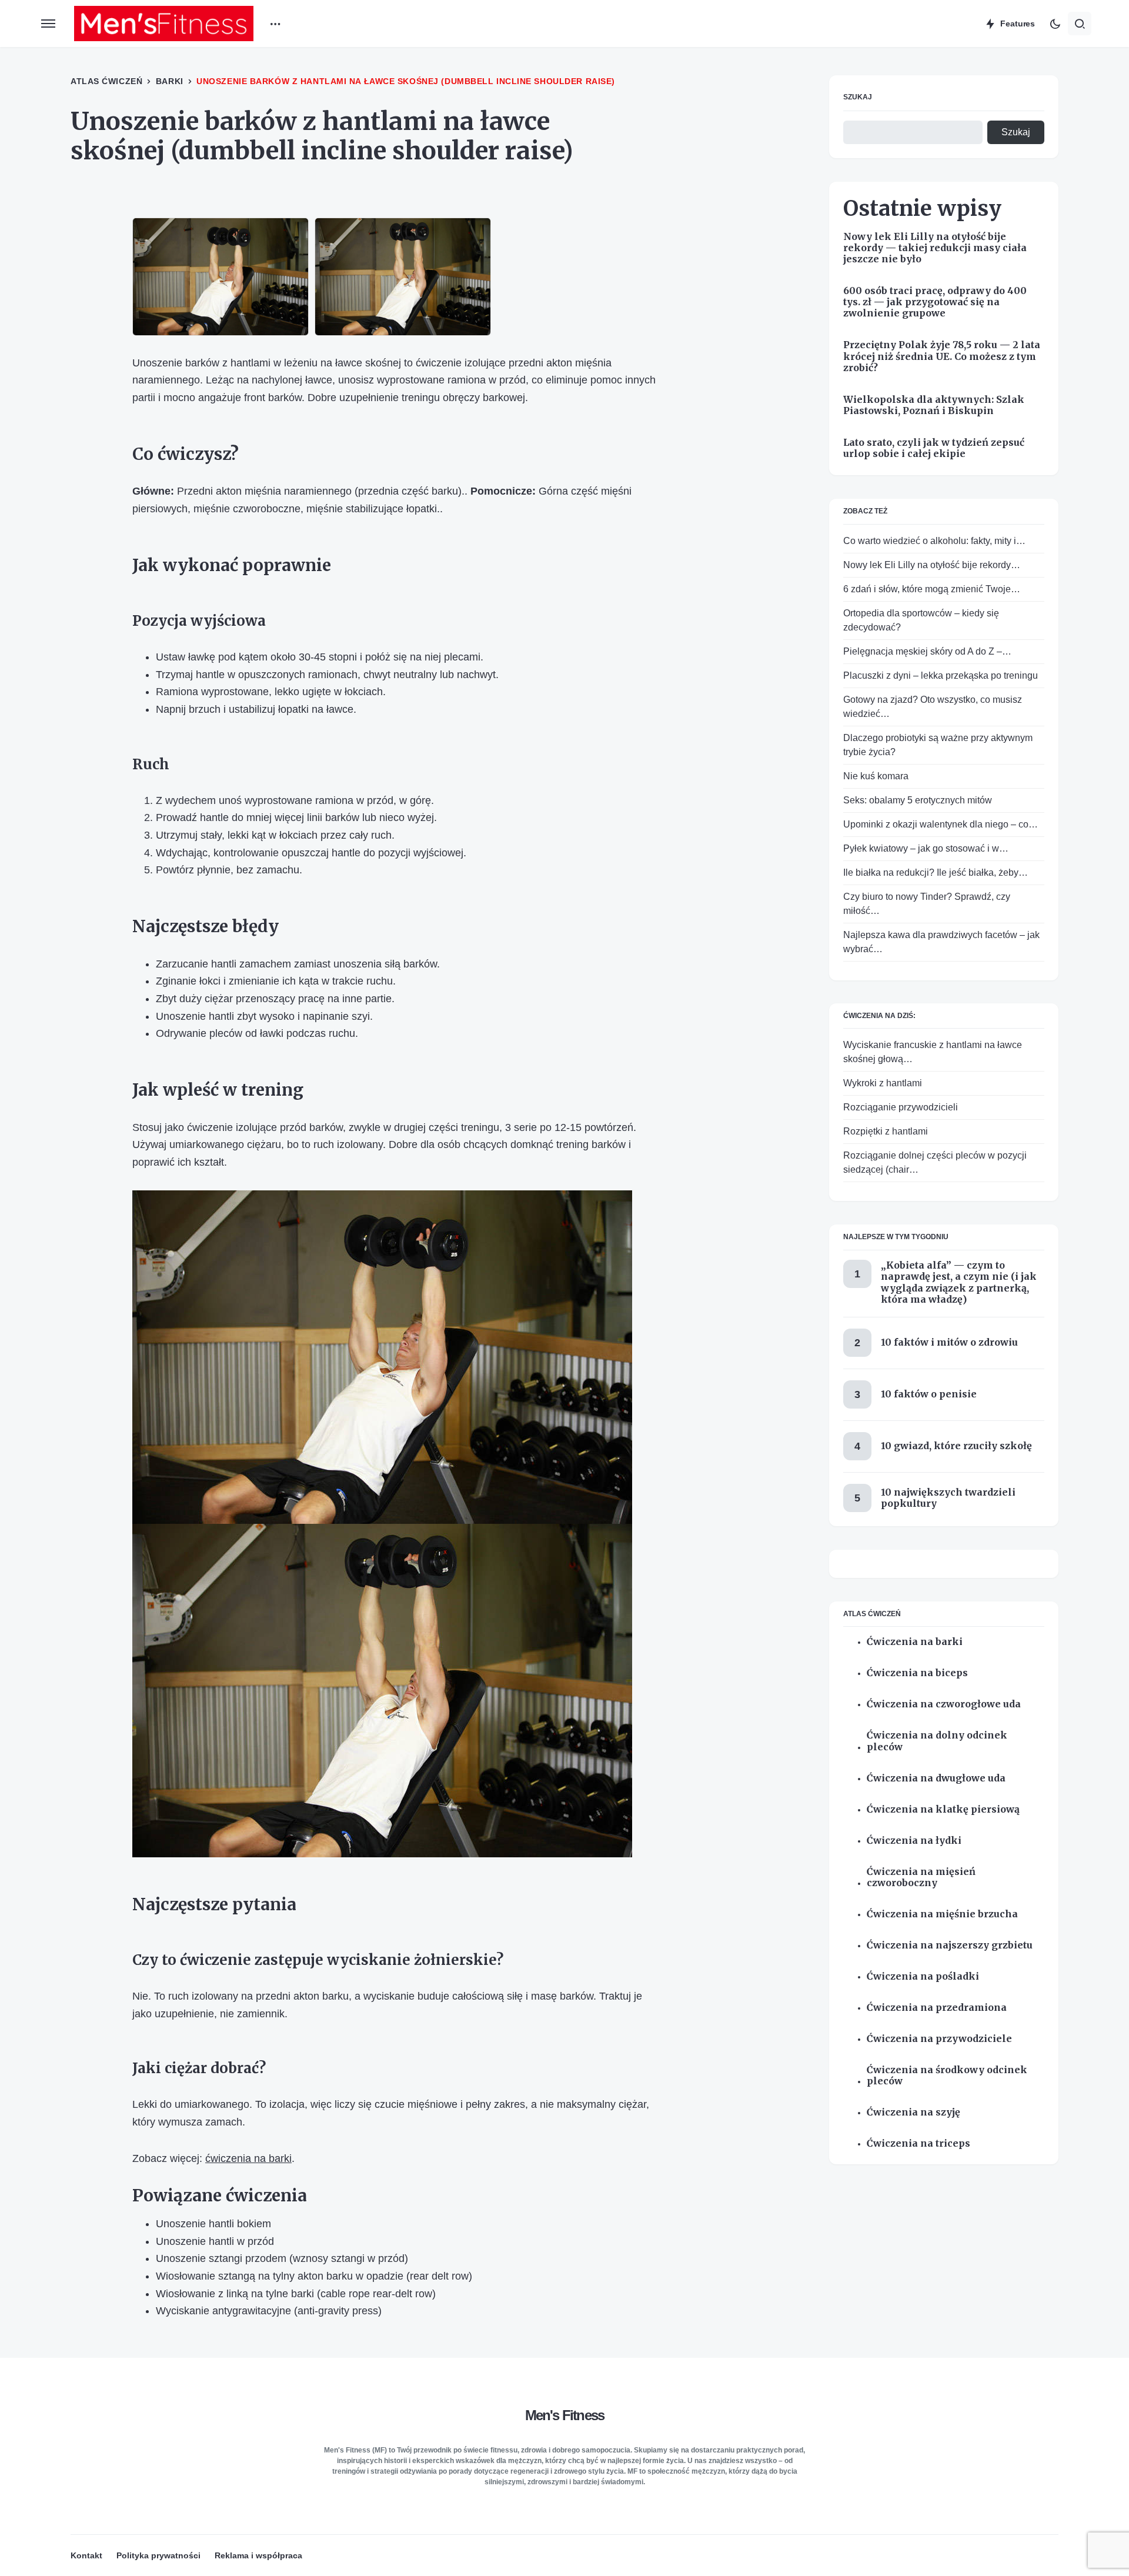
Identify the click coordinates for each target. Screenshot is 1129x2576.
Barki (170, 81)
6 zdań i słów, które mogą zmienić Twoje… (932, 588)
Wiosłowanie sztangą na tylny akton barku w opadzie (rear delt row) (314, 2276)
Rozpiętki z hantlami (886, 1131)
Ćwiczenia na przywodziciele (939, 2038)
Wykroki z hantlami (883, 1083)
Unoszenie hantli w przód (215, 2241)
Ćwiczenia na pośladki (923, 1976)
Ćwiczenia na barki (915, 1642)
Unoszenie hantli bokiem (213, 2224)
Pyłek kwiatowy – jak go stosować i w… (926, 848)
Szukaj (858, 97)
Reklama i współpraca (258, 2555)
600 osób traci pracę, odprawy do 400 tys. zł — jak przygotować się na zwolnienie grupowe (935, 302)
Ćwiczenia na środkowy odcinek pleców (947, 2075)
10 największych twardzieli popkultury (948, 1497)
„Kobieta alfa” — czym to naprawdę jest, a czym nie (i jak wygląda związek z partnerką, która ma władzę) (959, 1282)
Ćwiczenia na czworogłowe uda (944, 1704)
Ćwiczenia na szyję (913, 2112)
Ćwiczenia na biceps (917, 1673)
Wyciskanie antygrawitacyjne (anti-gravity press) (269, 2311)
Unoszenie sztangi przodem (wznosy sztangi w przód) (282, 2258)
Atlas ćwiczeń (106, 81)
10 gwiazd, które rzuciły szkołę (956, 1446)
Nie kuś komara (876, 775)
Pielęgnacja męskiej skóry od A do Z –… (927, 651)
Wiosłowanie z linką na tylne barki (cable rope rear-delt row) (296, 2294)
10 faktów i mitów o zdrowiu (949, 1342)
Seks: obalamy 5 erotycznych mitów (918, 800)
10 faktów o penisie (929, 1394)
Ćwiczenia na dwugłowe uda (936, 1778)
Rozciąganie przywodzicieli (901, 1107)
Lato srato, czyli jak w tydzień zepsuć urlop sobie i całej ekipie (934, 448)
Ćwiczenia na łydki (914, 1840)
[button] (48, 24)
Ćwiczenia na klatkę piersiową (943, 1809)
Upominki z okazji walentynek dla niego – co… (941, 824)
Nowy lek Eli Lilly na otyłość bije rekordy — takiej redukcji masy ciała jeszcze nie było (935, 247)
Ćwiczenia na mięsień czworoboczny (921, 1877)
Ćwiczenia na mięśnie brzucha (942, 1913)
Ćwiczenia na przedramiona (937, 2007)
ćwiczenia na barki (248, 2158)
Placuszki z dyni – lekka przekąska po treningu (941, 675)
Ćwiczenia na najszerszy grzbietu (950, 1945)
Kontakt (86, 2555)
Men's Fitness (565, 2415)
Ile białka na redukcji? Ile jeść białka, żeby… (936, 872)
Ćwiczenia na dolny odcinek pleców (937, 1741)
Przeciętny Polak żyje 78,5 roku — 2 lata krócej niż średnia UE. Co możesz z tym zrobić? (942, 356)
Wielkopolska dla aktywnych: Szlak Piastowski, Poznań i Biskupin (934, 405)
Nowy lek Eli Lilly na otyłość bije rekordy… (932, 564)
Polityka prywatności (158, 2555)
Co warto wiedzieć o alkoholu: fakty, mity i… (934, 540)
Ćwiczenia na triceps (918, 2143)
